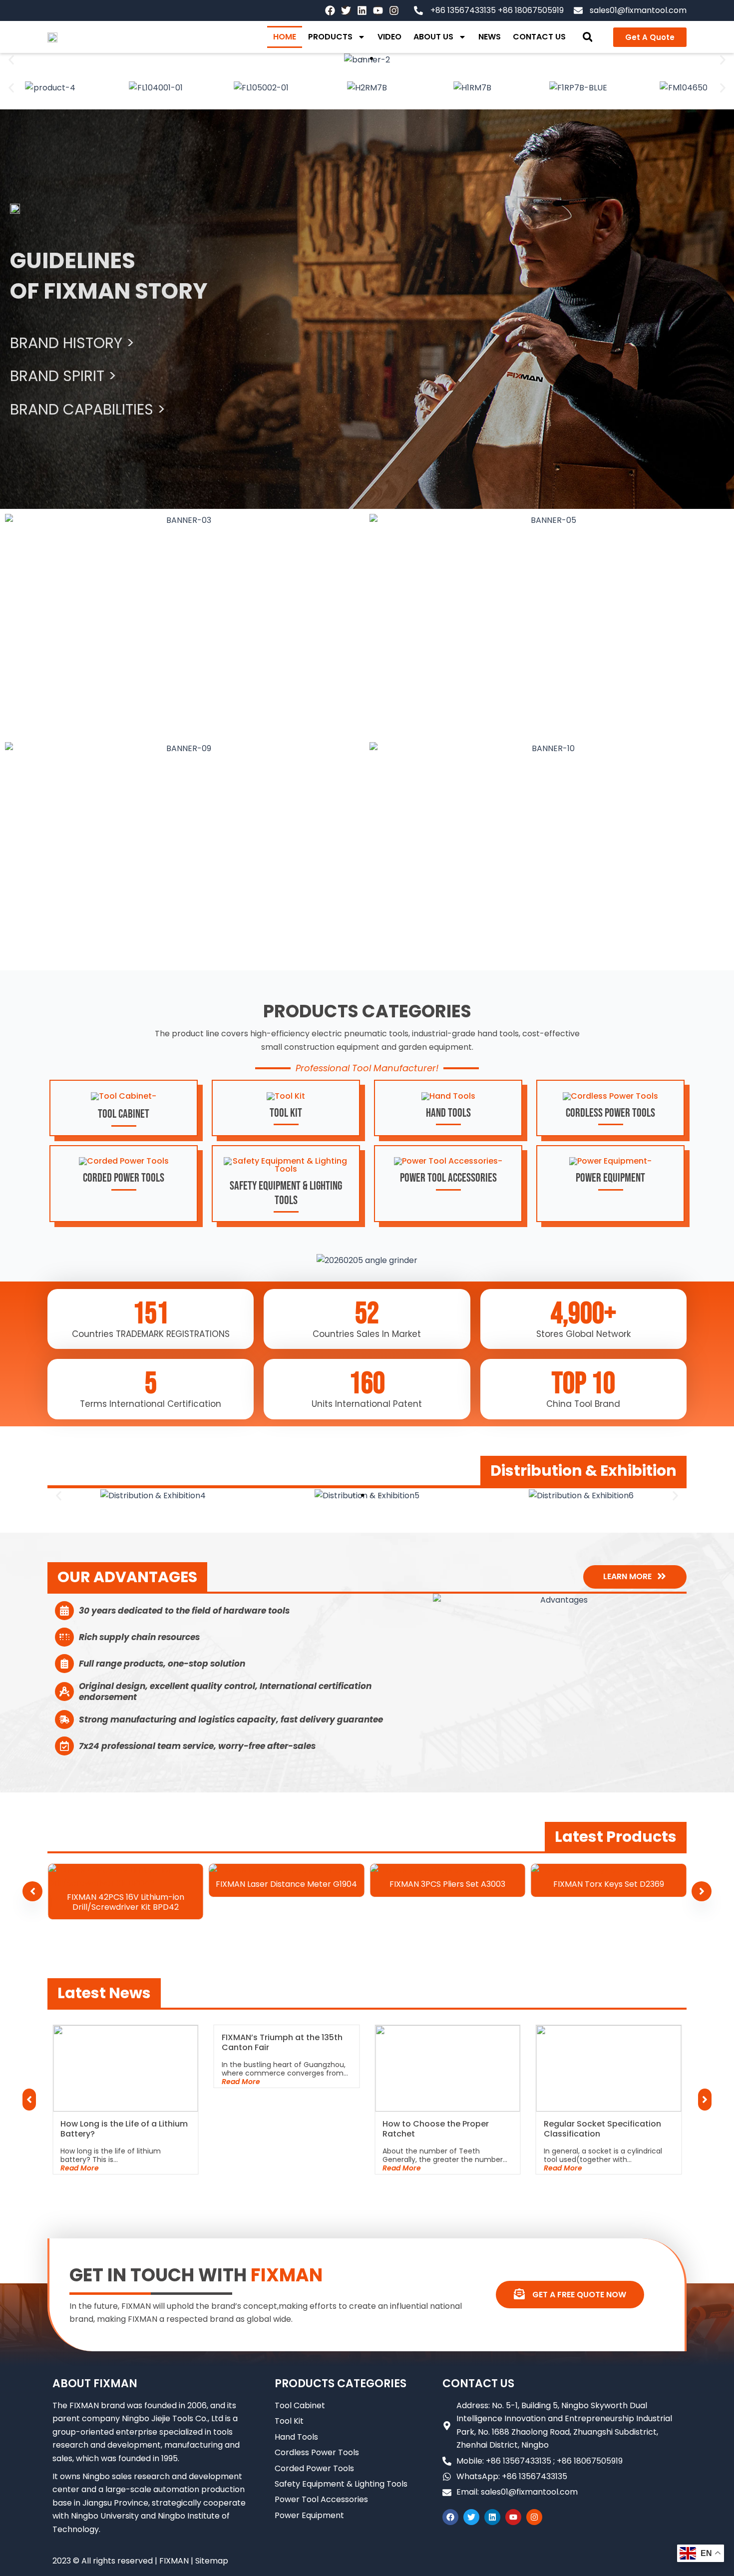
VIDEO (389, 37)
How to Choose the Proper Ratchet (414, 2129)
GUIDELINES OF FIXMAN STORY (109, 276)
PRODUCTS (330, 37)
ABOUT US (433, 37)
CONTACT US (539, 37)
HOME (285, 37)
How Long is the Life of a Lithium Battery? (102, 2129)
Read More (58, 2168)
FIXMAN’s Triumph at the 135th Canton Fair (260, 2043)
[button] (587, 37)
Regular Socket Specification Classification (580, 2129)
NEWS (490, 37)
